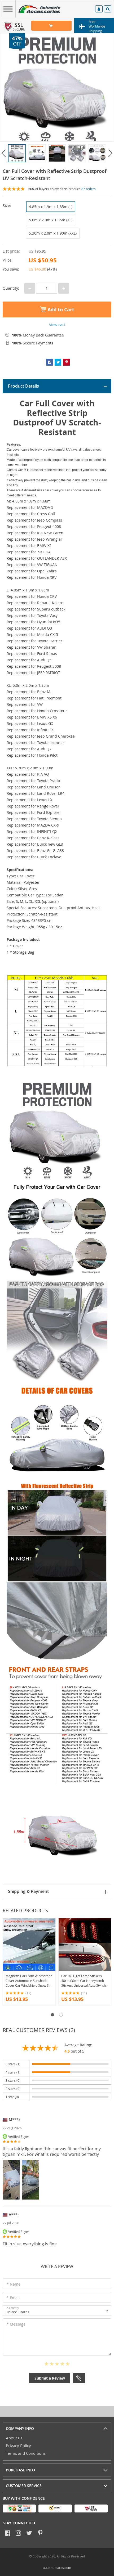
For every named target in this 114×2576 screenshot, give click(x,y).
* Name (14, 2284)
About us (14, 2438)
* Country (13, 2308)
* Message (16, 2324)
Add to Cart (60, 310)
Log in (99, 10)
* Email (13, 2298)
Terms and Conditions (26, 2453)
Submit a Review (50, 2378)
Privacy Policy (18, 2445)
